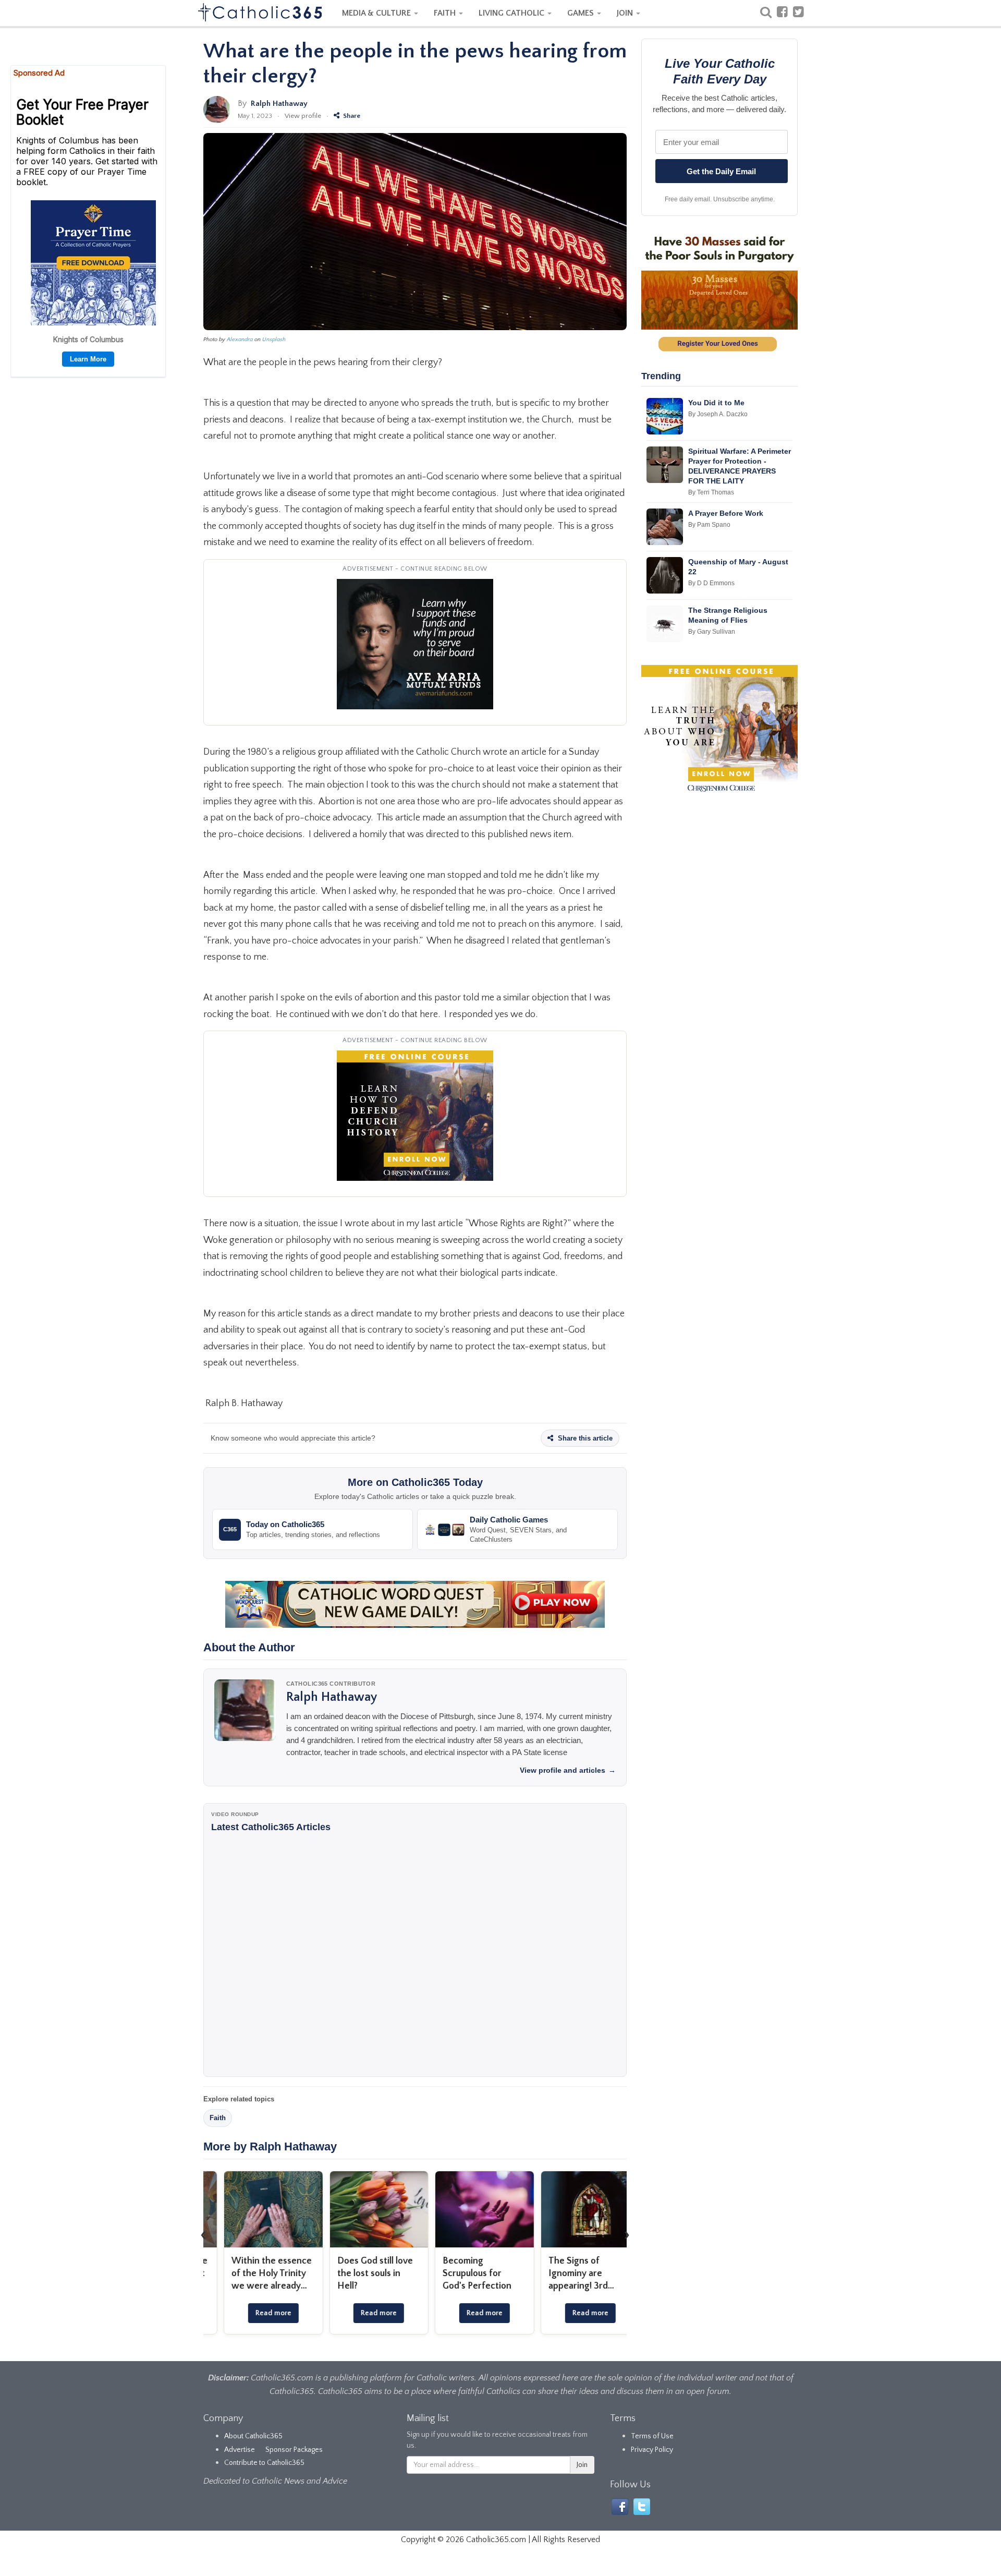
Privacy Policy (652, 2450)
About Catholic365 (253, 2436)
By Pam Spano (709, 525)
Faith (218, 2118)
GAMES (582, 13)
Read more (256, 2313)
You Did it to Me (716, 403)
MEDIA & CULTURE (377, 13)
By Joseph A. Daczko (718, 414)
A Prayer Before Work (726, 513)
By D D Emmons (711, 583)
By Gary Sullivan (712, 632)
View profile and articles (568, 1770)
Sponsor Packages (294, 2450)
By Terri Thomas (711, 492)
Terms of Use (652, 2436)
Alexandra (240, 340)
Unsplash (274, 340)
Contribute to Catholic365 (264, 2463)
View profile (303, 116)
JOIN (626, 13)
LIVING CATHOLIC (512, 13)
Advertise (240, 2450)
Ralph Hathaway (279, 104)
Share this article (584, 1438)
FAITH (446, 13)
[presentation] (203, 2234)
